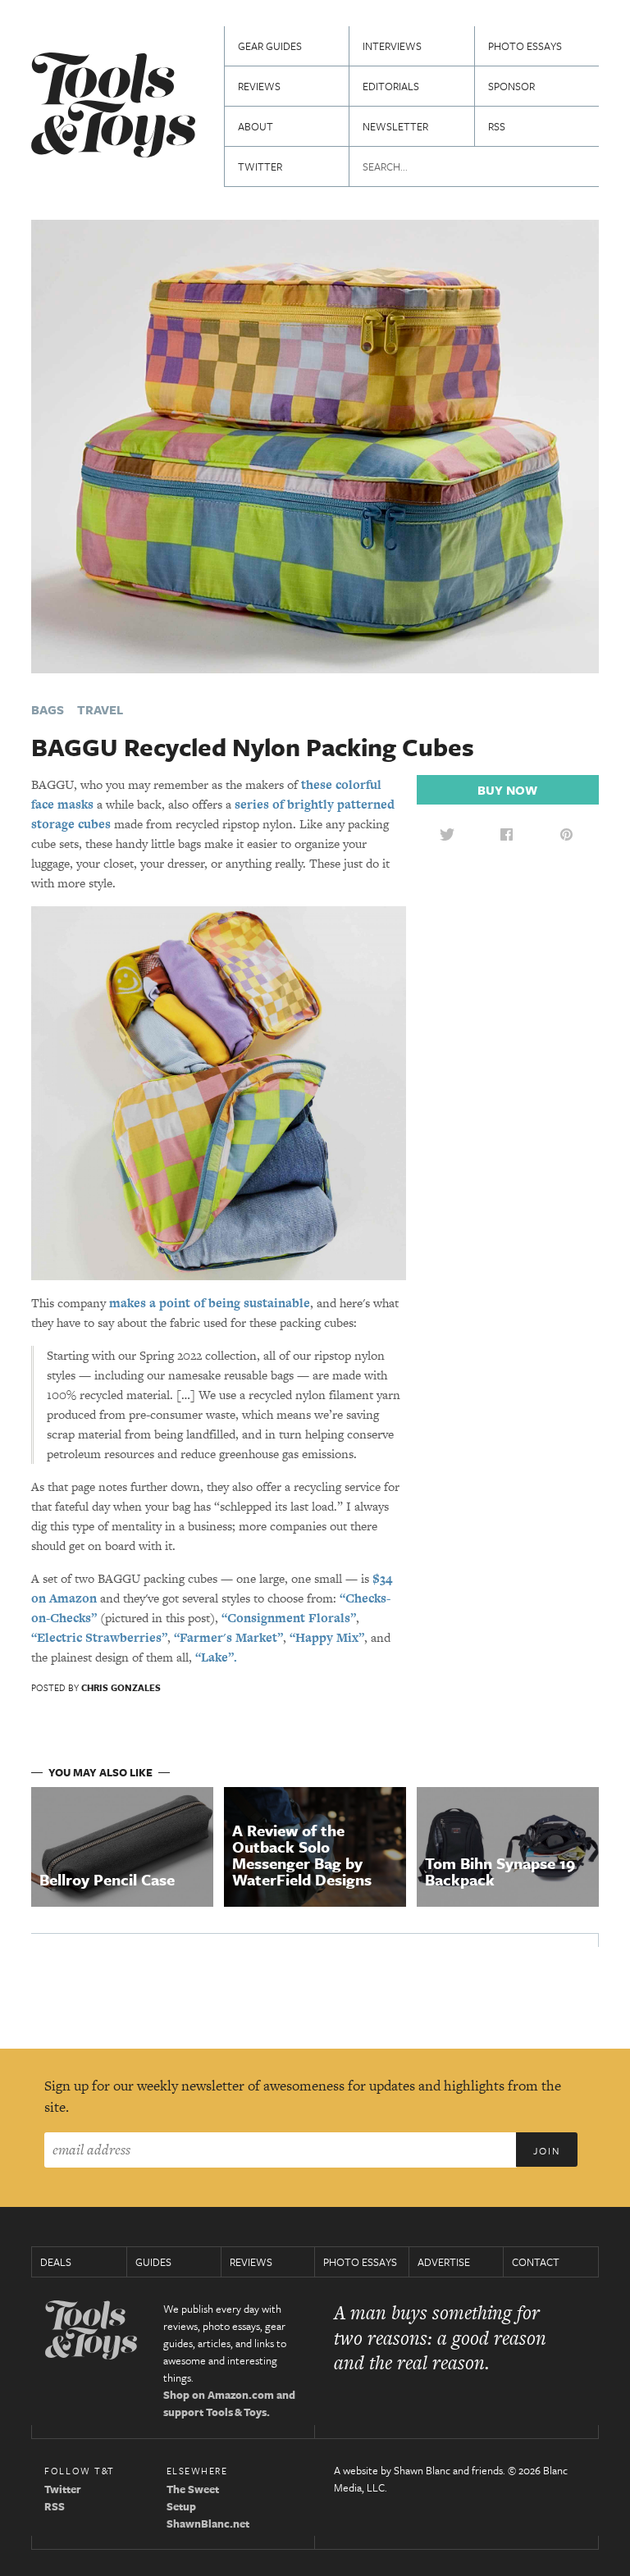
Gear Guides (270, 46)
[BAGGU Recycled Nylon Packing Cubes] (315, 445)
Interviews (392, 46)
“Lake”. (216, 1657)
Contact (536, 2262)
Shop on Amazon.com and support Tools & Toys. (229, 2403)
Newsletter (395, 126)
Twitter (260, 166)
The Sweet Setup (193, 2498)
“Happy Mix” (327, 1637)
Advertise (444, 2262)
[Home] (113, 107)
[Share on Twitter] (447, 834)
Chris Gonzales (121, 1687)
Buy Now (507, 790)
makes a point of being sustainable (210, 1303)
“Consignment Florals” (289, 1618)
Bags (48, 709)
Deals (56, 2262)
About (256, 126)
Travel (100, 709)
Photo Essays (525, 46)
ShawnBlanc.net (208, 2524)
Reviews (259, 86)
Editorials (391, 86)
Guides (153, 2262)
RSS (497, 126)
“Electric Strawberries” (99, 1637)
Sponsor (511, 86)
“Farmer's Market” (228, 1637)
